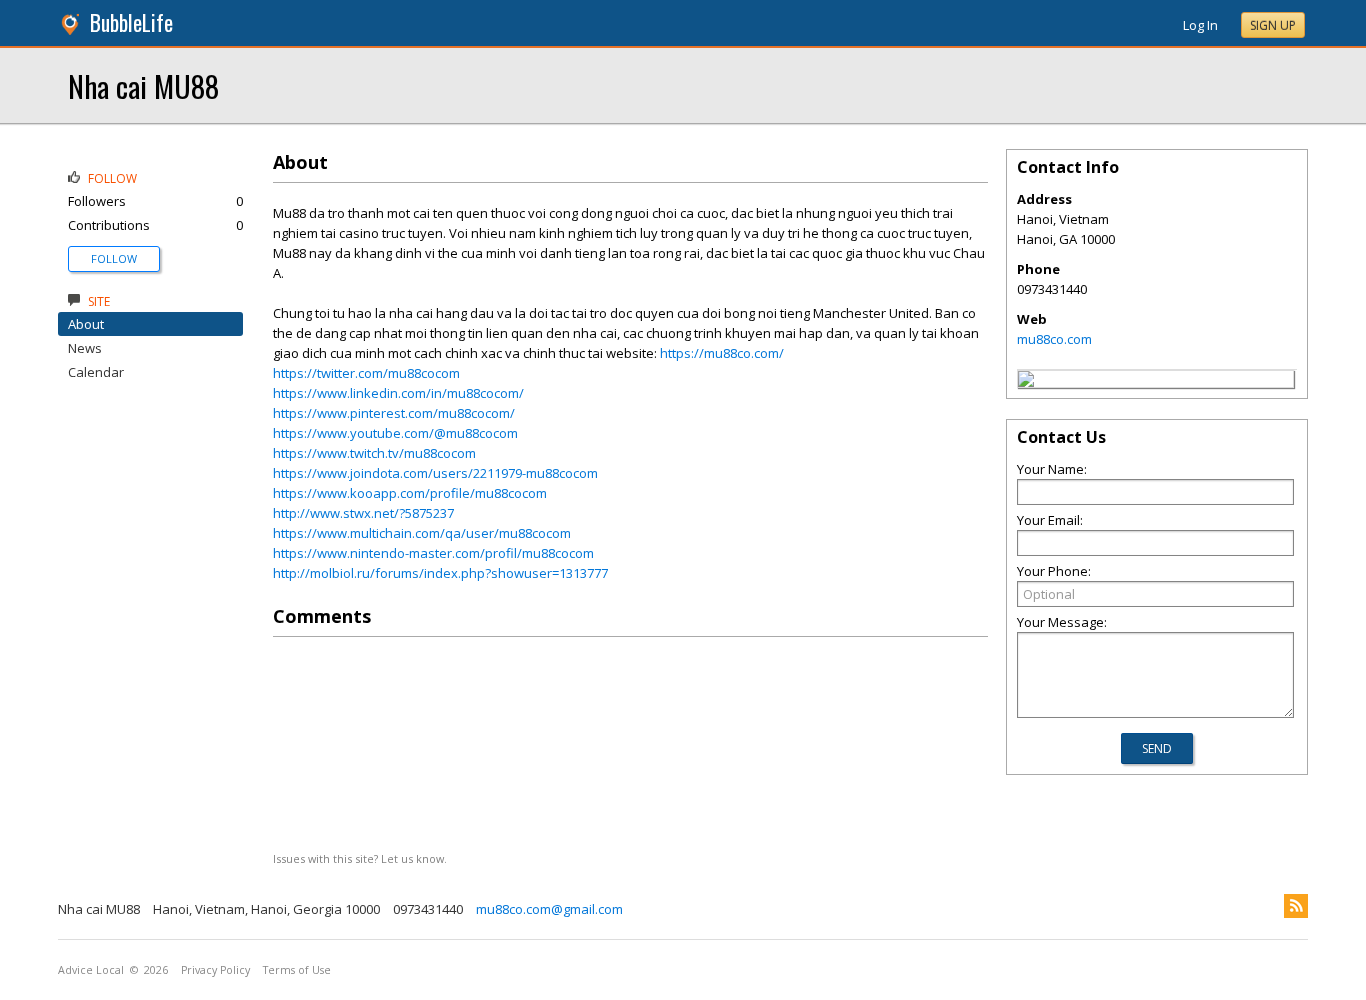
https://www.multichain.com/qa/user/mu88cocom (422, 533)
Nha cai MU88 (143, 85)
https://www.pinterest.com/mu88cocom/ (394, 413)
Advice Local (91, 970)
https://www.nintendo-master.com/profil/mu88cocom (433, 553)
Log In (1200, 25)
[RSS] (1296, 906)
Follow (114, 258)
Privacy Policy (215, 970)
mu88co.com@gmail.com (549, 909)
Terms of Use (297, 970)
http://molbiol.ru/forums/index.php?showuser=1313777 (440, 573)
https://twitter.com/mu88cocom (366, 373)
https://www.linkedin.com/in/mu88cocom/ (398, 393)
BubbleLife (131, 22)
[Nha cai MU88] (1026, 382)
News (85, 348)
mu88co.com (1054, 339)
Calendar (96, 372)
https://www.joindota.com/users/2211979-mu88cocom (435, 473)
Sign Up (1273, 25)
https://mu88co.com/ (722, 353)
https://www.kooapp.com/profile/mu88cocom (410, 493)
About (86, 324)
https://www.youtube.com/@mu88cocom (395, 433)
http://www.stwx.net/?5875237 (363, 513)
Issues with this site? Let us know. (360, 858)
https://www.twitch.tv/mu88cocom (374, 453)
